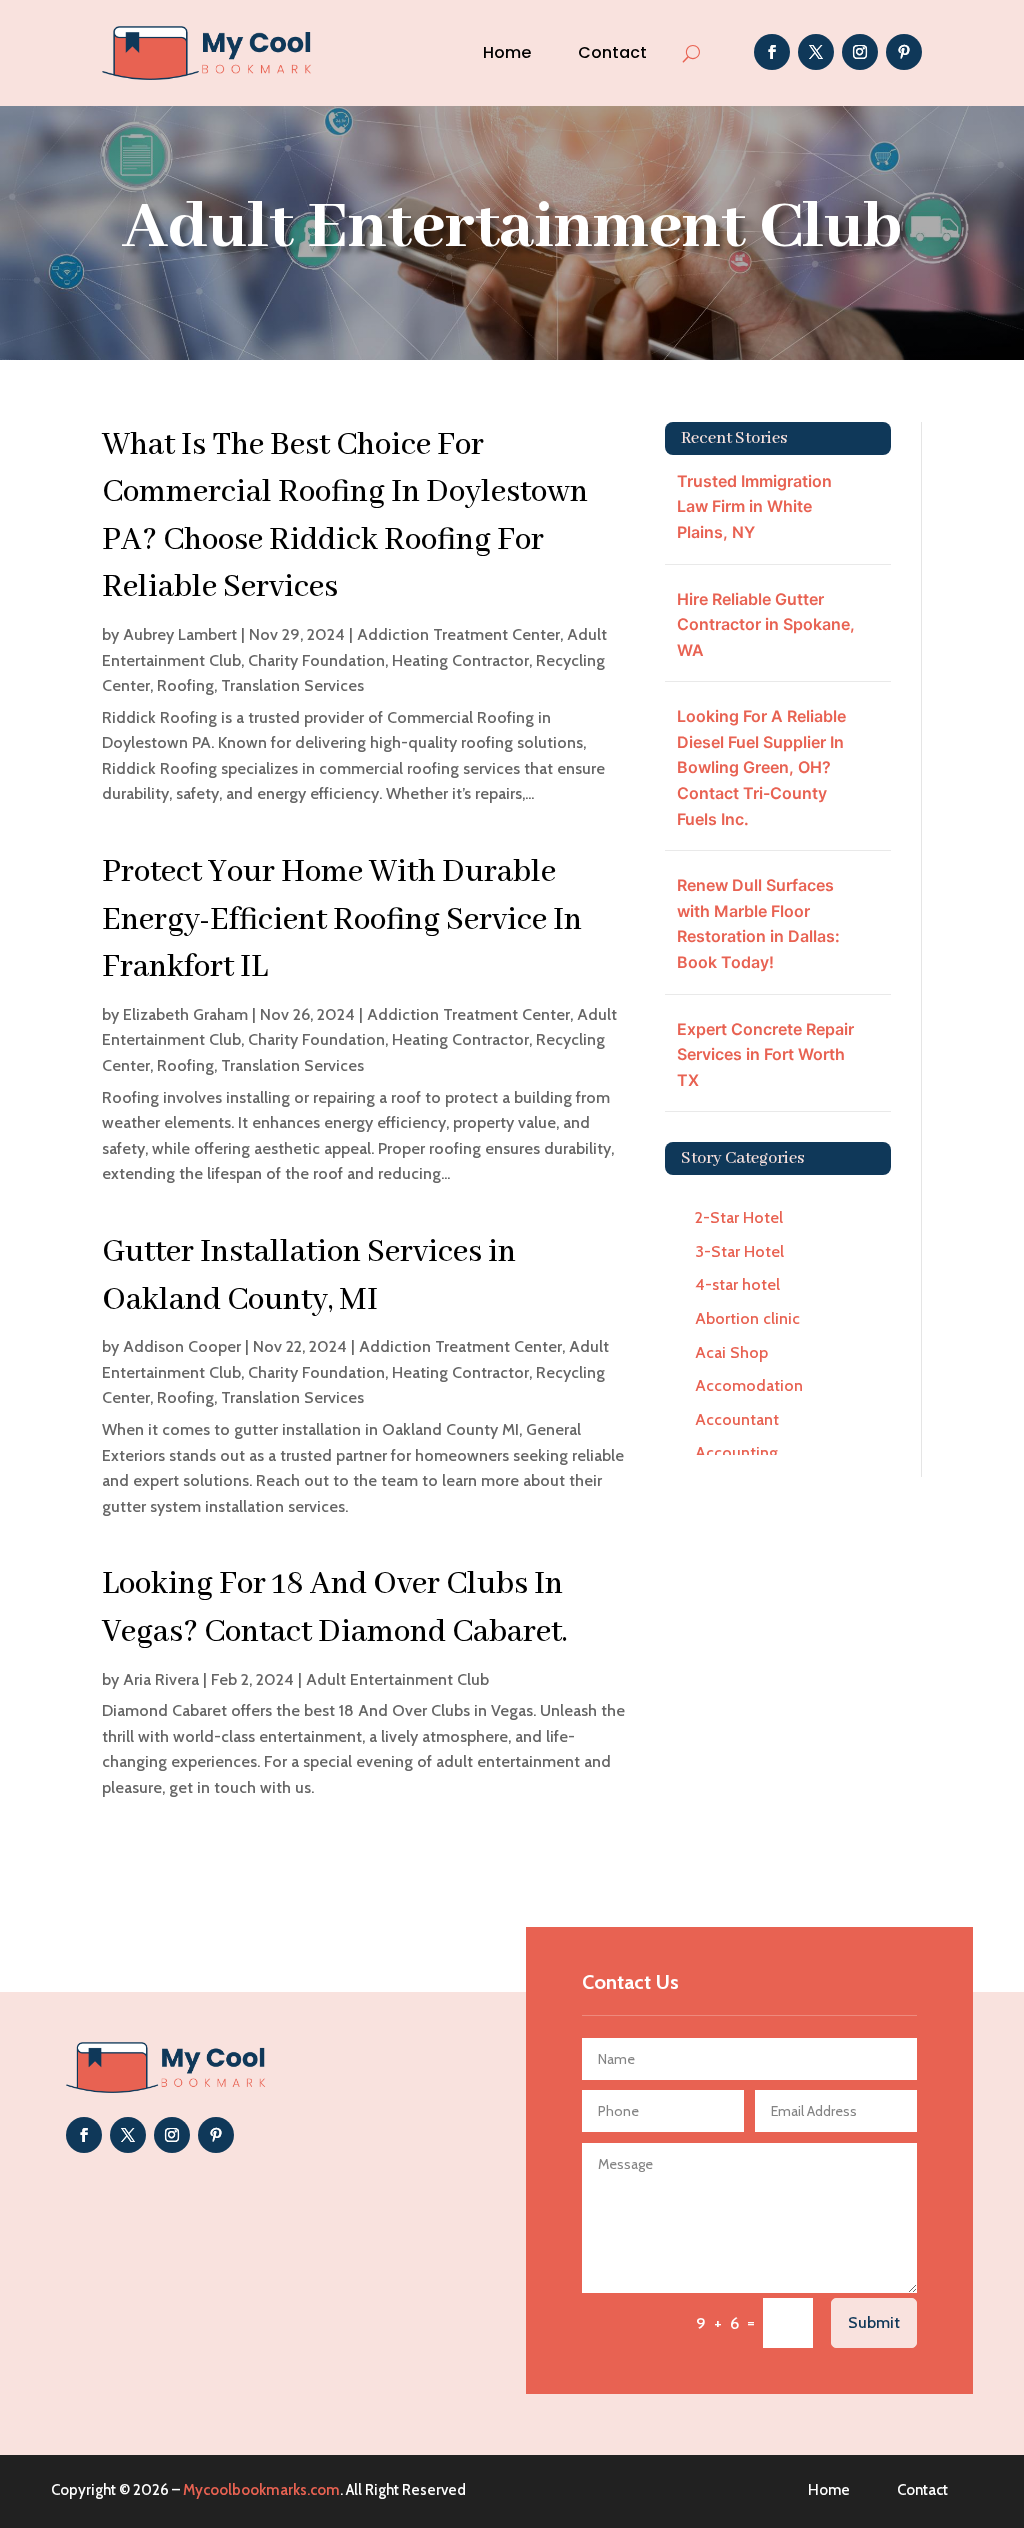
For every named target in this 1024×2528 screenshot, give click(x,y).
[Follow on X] (816, 52)
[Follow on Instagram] (860, 52)
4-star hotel (737, 1284)
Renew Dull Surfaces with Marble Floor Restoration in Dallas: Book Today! (758, 923)
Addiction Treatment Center (458, 634)
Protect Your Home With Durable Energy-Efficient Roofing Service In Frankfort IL (342, 920)
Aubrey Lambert (180, 634)
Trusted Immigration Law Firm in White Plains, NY (754, 506)
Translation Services (292, 685)
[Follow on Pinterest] (904, 52)
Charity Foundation (316, 660)
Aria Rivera (161, 1679)
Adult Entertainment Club (397, 1679)
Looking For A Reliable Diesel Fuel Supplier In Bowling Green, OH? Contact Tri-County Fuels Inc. (761, 767)
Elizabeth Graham (185, 1014)
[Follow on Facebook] (772, 52)
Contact (612, 52)
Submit (874, 2322)
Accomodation (749, 1385)
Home (507, 52)
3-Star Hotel (739, 1251)
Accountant (737, 1419)
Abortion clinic (747, 1318)
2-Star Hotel (739, 1217)
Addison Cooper (182, 1346)
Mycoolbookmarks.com (261, 2490)
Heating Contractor (460, 660)
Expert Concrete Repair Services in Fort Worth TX (765, 1054)
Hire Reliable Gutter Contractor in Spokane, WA (766, 624)
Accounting (736, 1452)
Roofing (185, 685)
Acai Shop (731, 1352)
